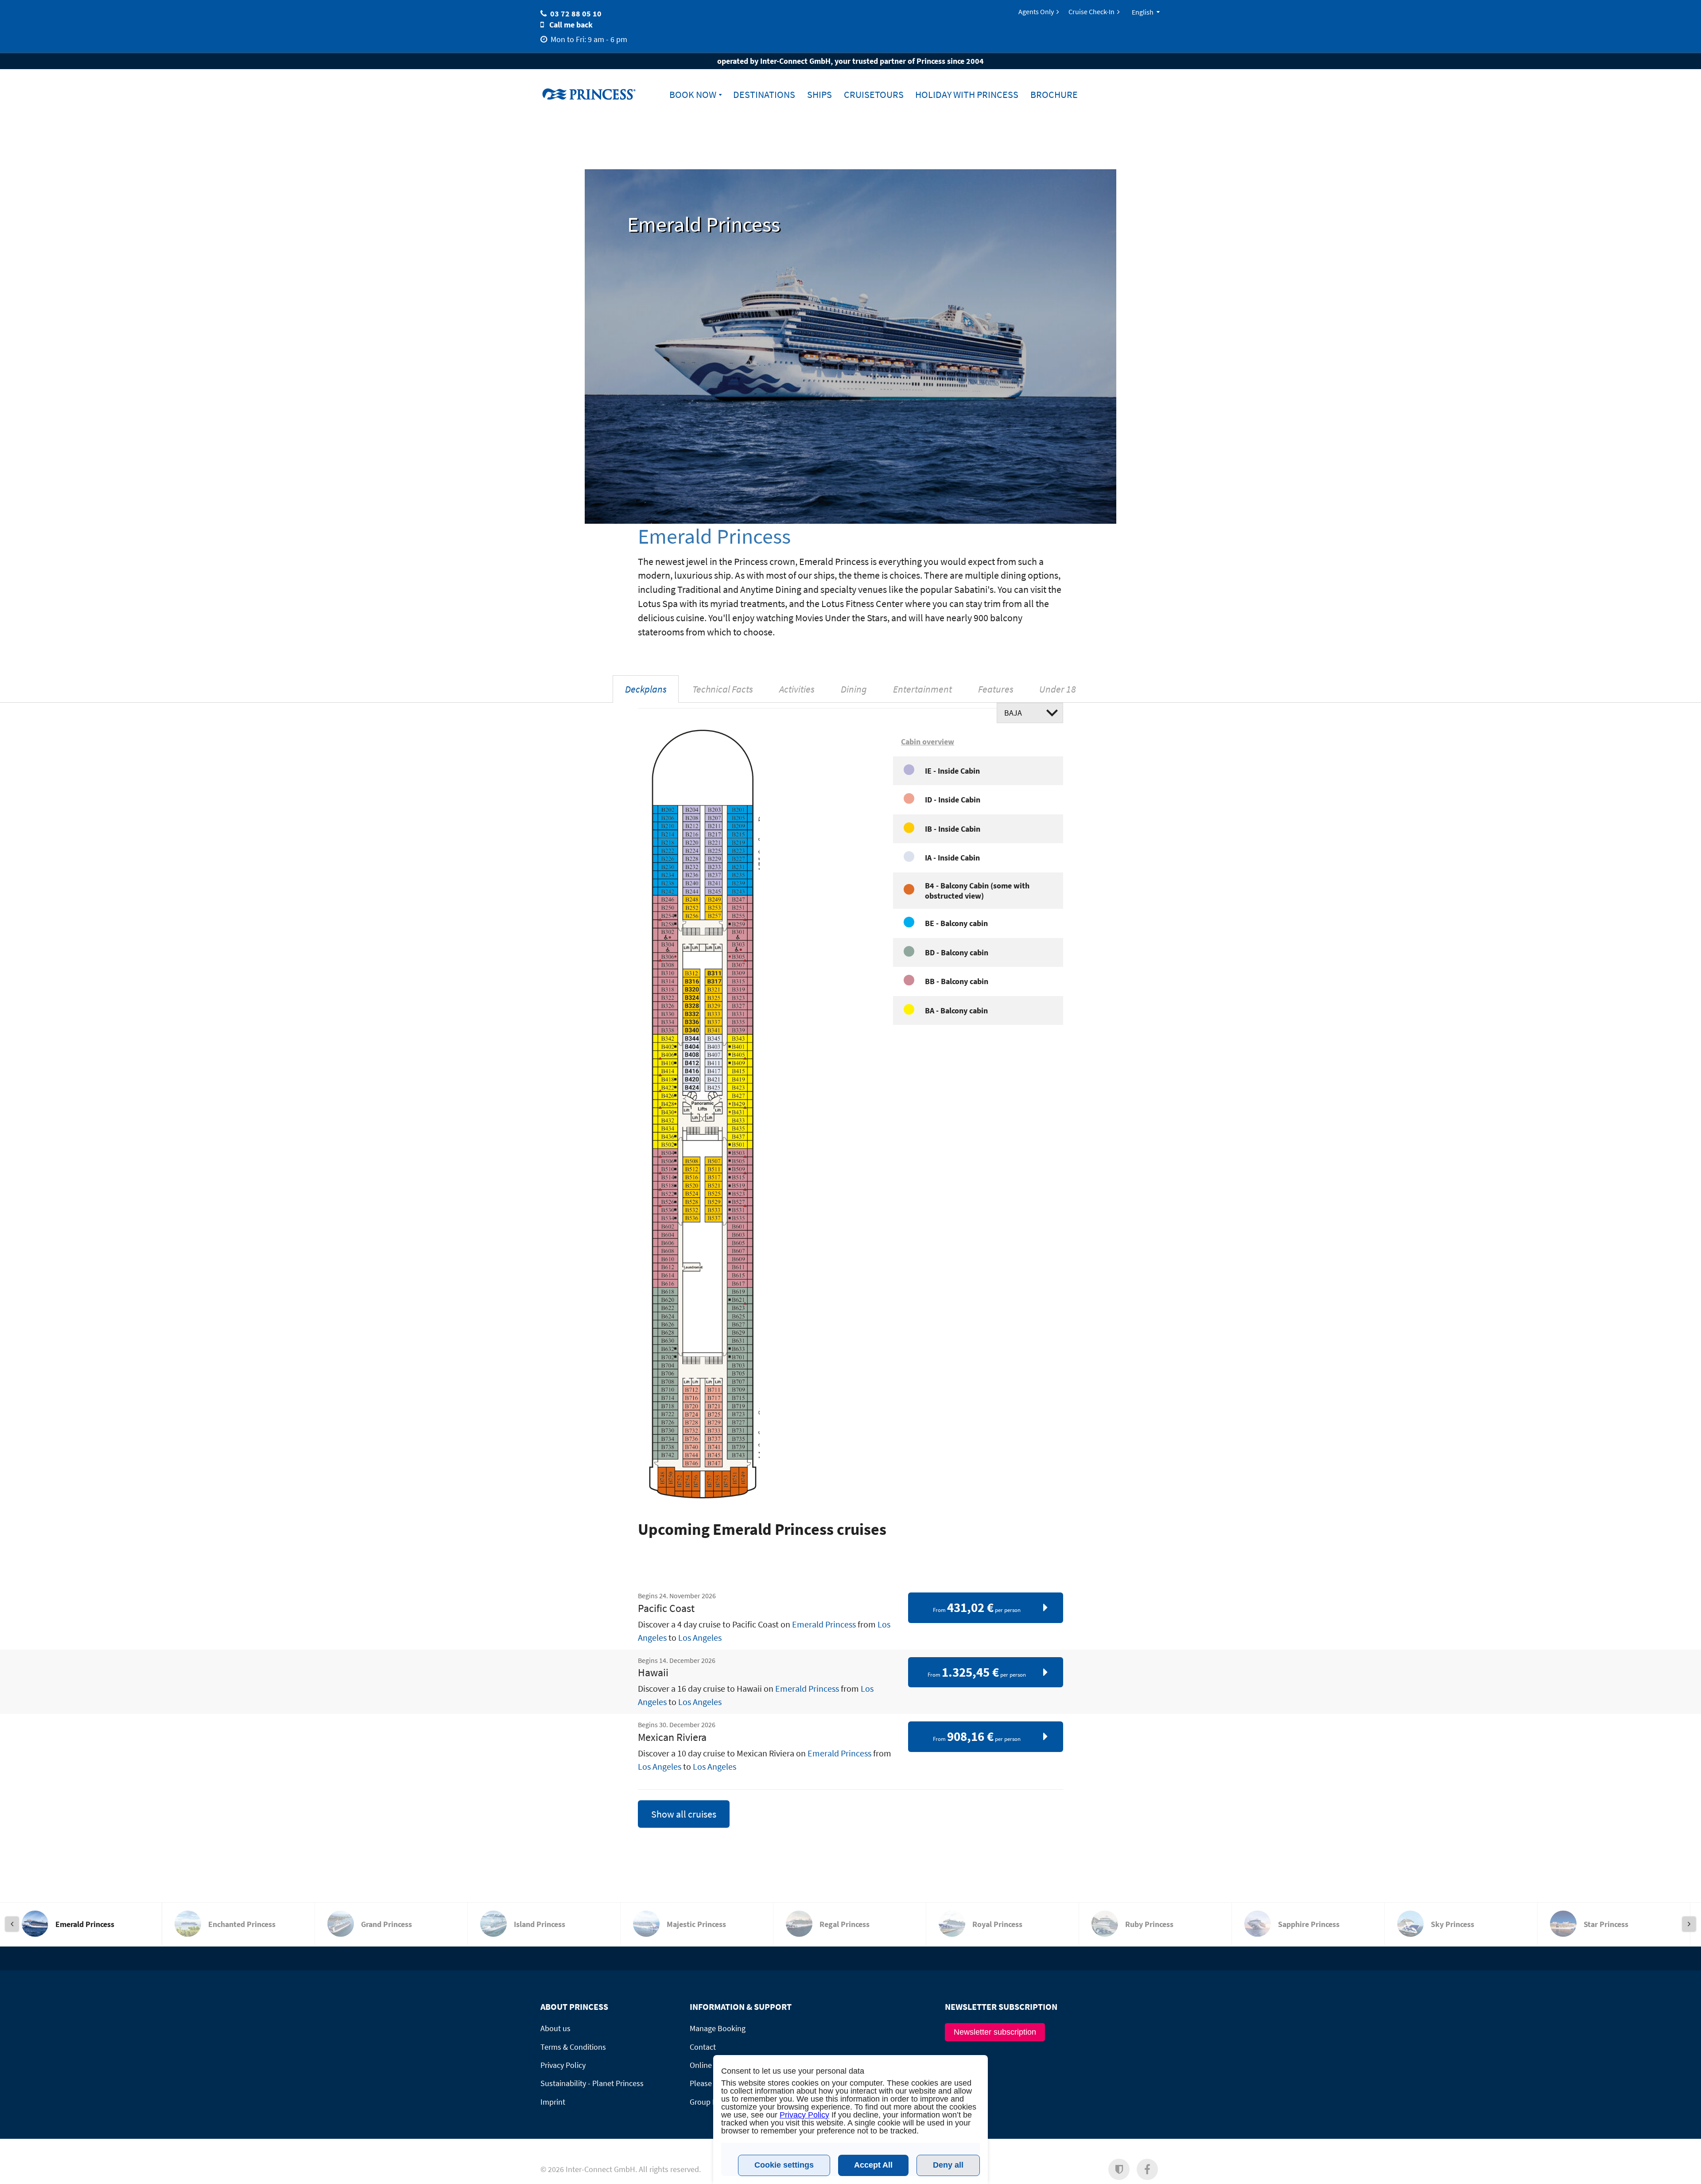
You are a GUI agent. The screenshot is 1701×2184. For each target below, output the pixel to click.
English (1143, 12)
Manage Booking (718, 2028)
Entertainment (922, 689)
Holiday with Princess (967, 95)
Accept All (873, 2165)
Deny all (948, 2165)
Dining (854, 689)
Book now (693, 95)
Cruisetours (874, 95)
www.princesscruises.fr (596, 94)
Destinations (764, 95)
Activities (797, 689)
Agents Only (1036, 12)
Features (996, 689)
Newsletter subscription (995, 2032)
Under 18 (1058, 689)
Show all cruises (684, 1814)
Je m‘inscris (1089, 2174)
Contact (703, 2047)
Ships (819, 95)
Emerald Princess (824, 1624)
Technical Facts (723, 689)
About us (555, 2028)
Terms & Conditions (573, 2047)
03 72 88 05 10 (576, 14)
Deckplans (646, 689)
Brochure (1054, 95)
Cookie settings (784, 2165)
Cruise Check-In (1091, 12)
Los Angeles (700, 1637)
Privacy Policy (563, 2065)
